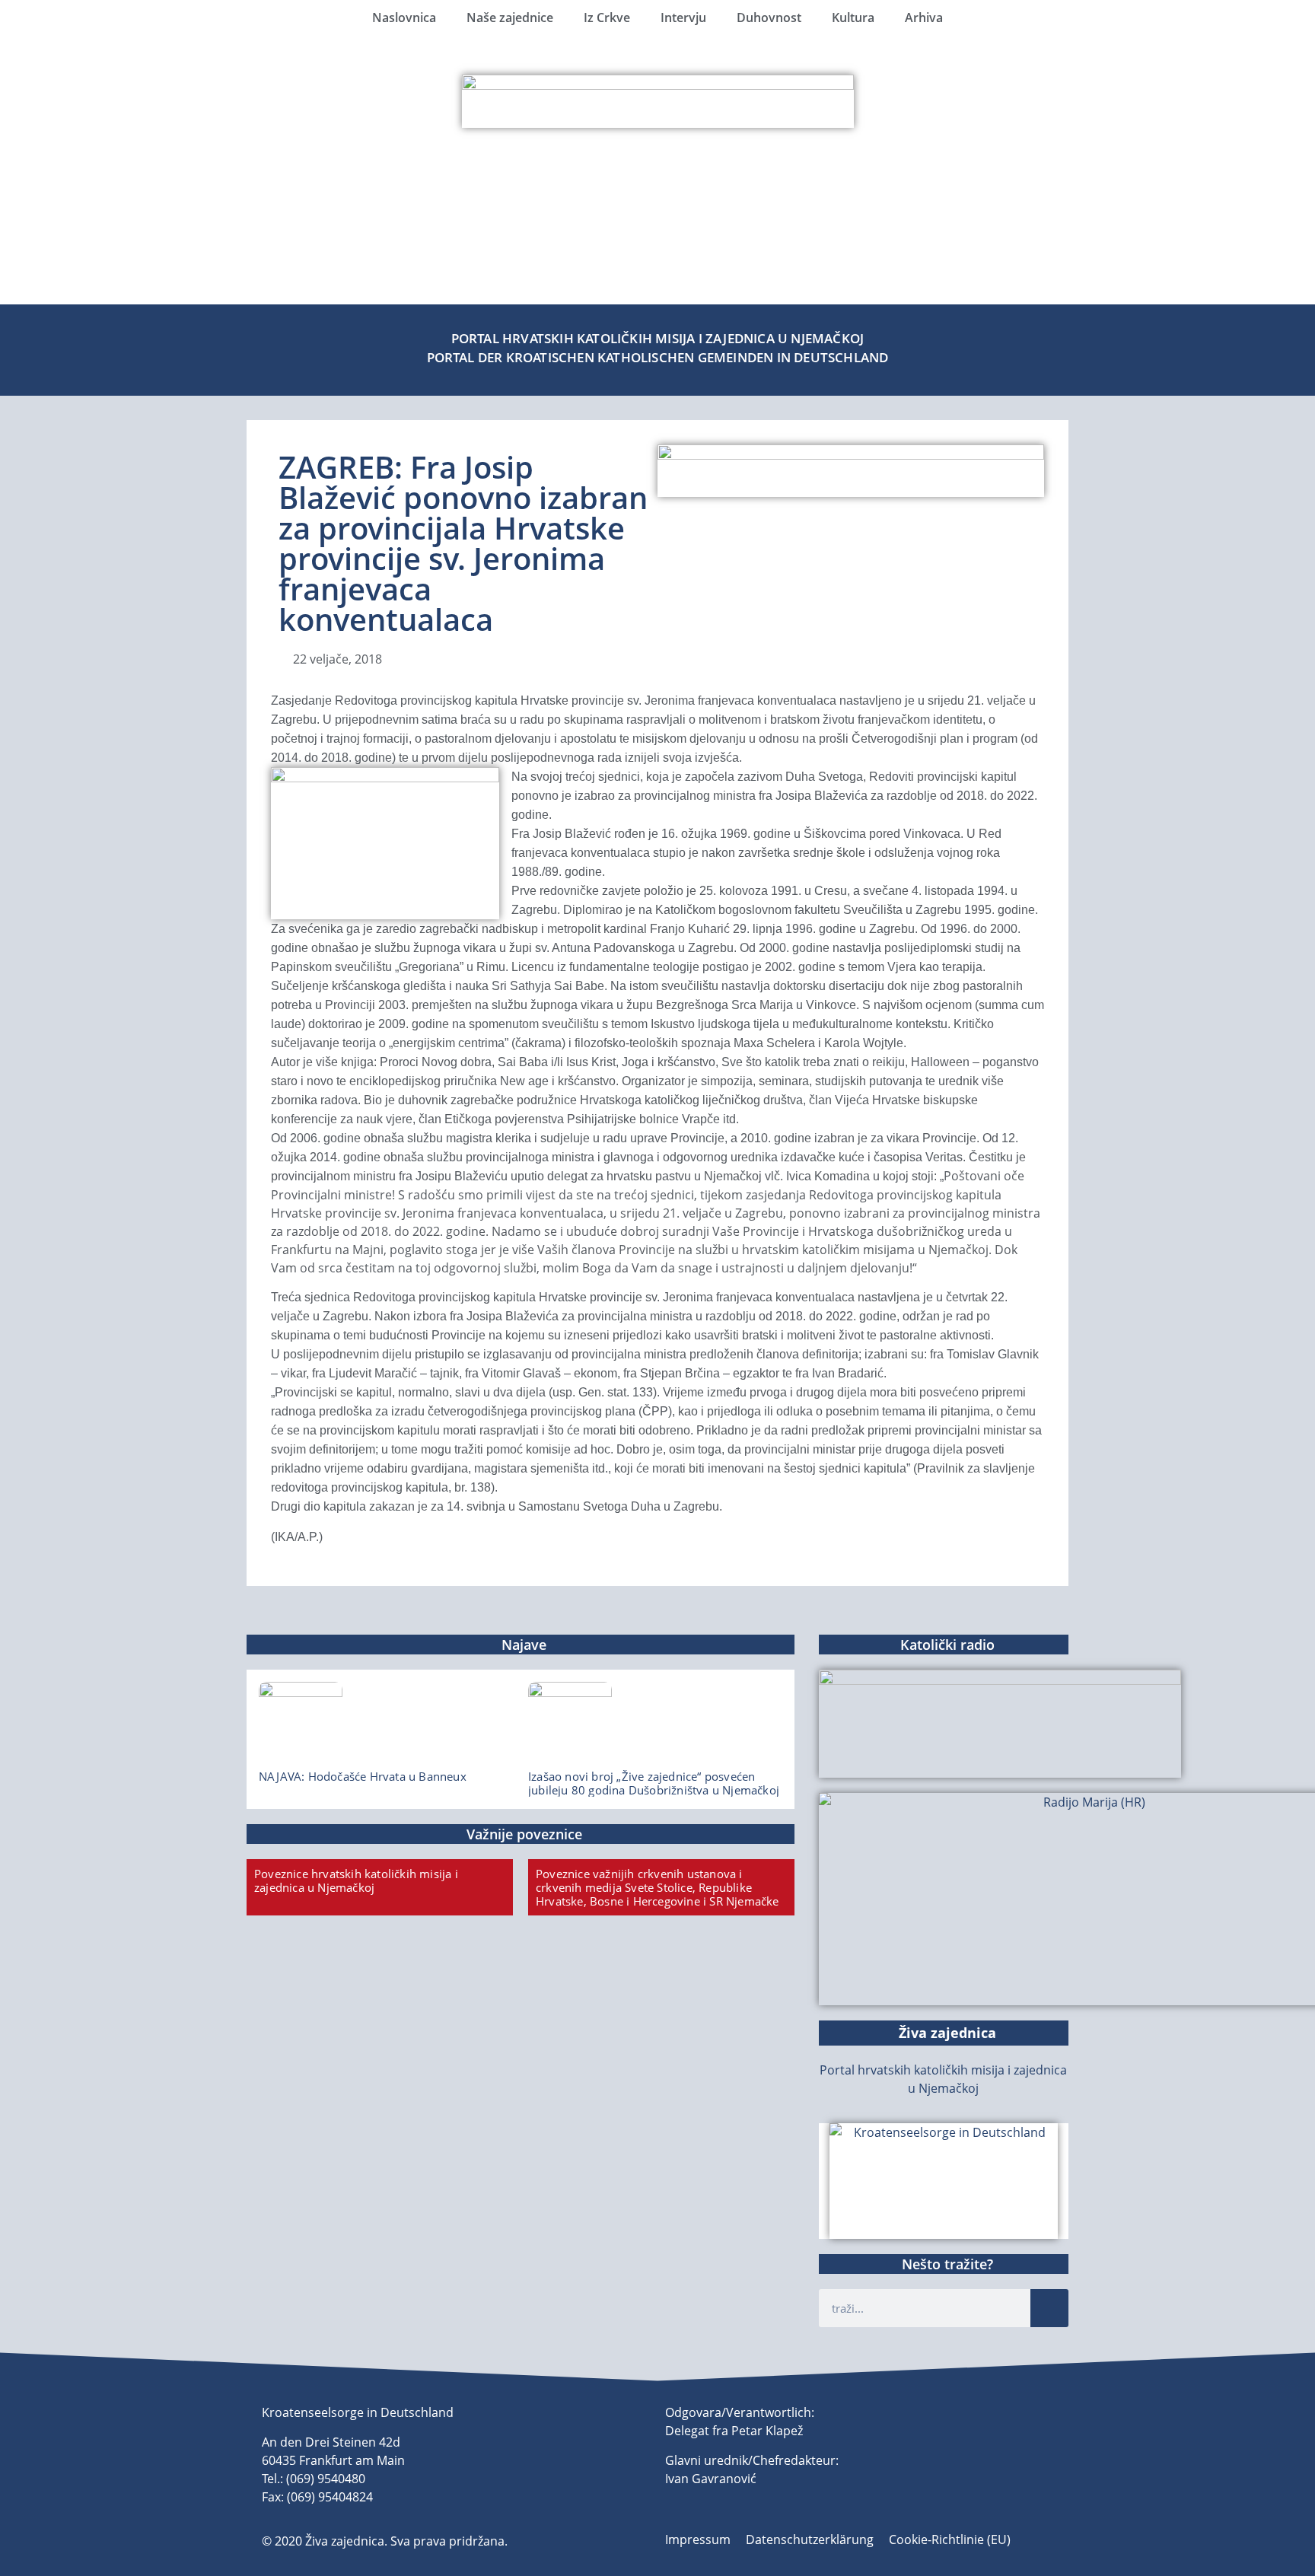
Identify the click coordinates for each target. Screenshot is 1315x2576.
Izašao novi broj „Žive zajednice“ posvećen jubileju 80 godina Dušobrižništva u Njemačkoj (654, 1783)
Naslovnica (404, 18)
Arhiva (924, 18)
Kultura (853, 18)
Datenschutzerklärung (810, 2539)
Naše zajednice (510, 18)
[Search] (1049, 2308)
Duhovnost (769, 18)
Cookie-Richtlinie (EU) (950, 2539)
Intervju (683, 18)
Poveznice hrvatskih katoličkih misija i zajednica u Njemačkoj (356, 1880)
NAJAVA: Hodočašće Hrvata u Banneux (363, 1776)
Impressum (698, 2539)
